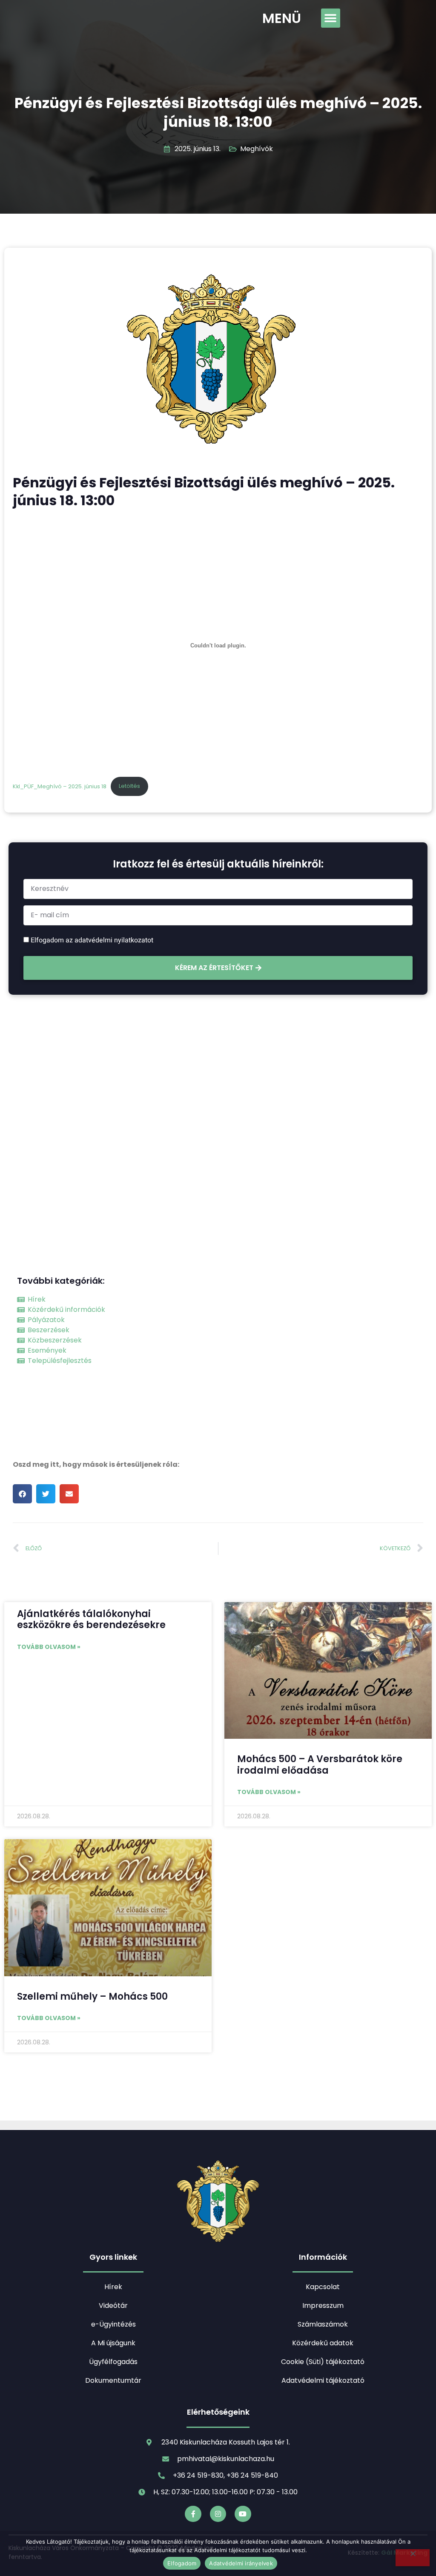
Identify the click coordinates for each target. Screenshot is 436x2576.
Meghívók (257, 149)
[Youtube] (243, 2514)
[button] (331, 18)
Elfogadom (182, 2563)
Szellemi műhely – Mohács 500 (92, 1996)
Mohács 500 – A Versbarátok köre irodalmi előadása (320, 1765)
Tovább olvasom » (49, 1647)
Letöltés (129, 786)
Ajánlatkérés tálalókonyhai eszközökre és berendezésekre (91, 1619)
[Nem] (413, 2558)
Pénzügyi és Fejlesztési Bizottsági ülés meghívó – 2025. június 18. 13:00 (218, 112)
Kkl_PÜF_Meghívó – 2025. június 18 (60, 786)
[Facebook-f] (193, 2514)
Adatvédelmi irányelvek (241, 2563)
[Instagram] (218, 2514)
